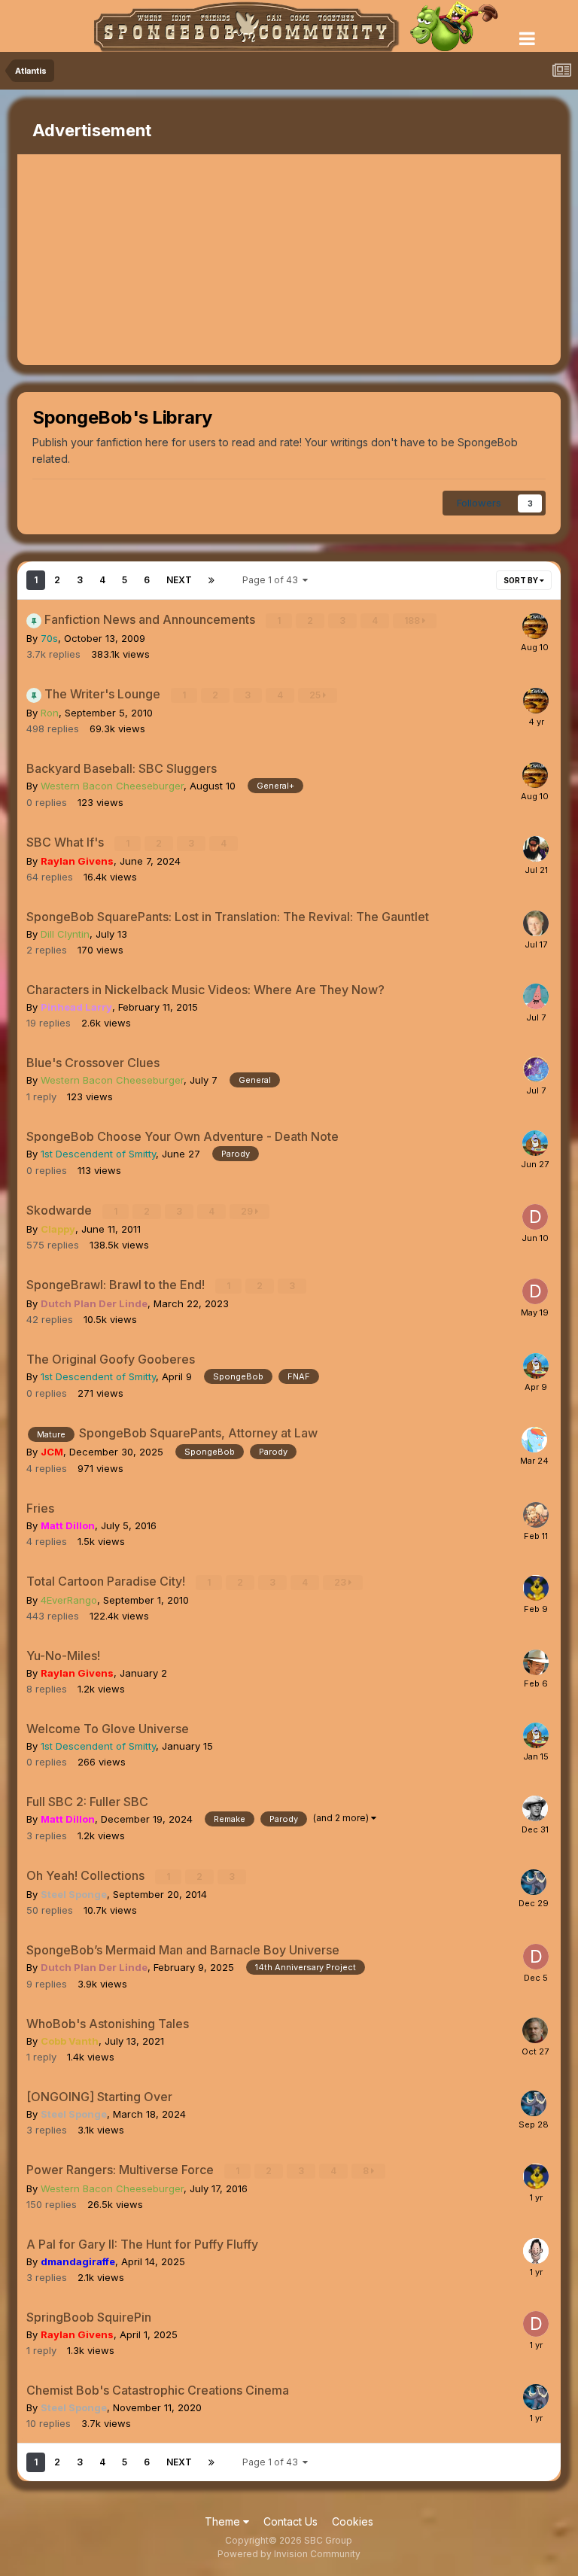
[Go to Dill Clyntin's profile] (536, 923)
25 (316, 695)
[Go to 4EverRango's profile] (536, 1588)
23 (341, 1582)
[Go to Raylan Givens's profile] (536, 1662)
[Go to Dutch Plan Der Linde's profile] (535, 1217)
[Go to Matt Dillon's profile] (535, 1808)
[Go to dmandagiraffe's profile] (536, 2251)
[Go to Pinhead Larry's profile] (536, 996)
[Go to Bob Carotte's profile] (536, 849)
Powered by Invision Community (289, 2554)
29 (248, 1211)
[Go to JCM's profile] (534, 1440)
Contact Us (291, 2521)
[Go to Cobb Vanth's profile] (535, 2030)
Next (179, 580)
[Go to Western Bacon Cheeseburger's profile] (535, 626)
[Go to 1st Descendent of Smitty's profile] (535, 1143)
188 (413, 620)
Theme (224, 2521)
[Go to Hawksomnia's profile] (536, 1069)
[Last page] (211, 580)
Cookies (353, 2521)
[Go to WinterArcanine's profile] (536, 1515)
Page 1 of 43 (272, 580)
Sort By (522, 580)
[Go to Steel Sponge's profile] (534, 1882)
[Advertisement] (193, 260)
